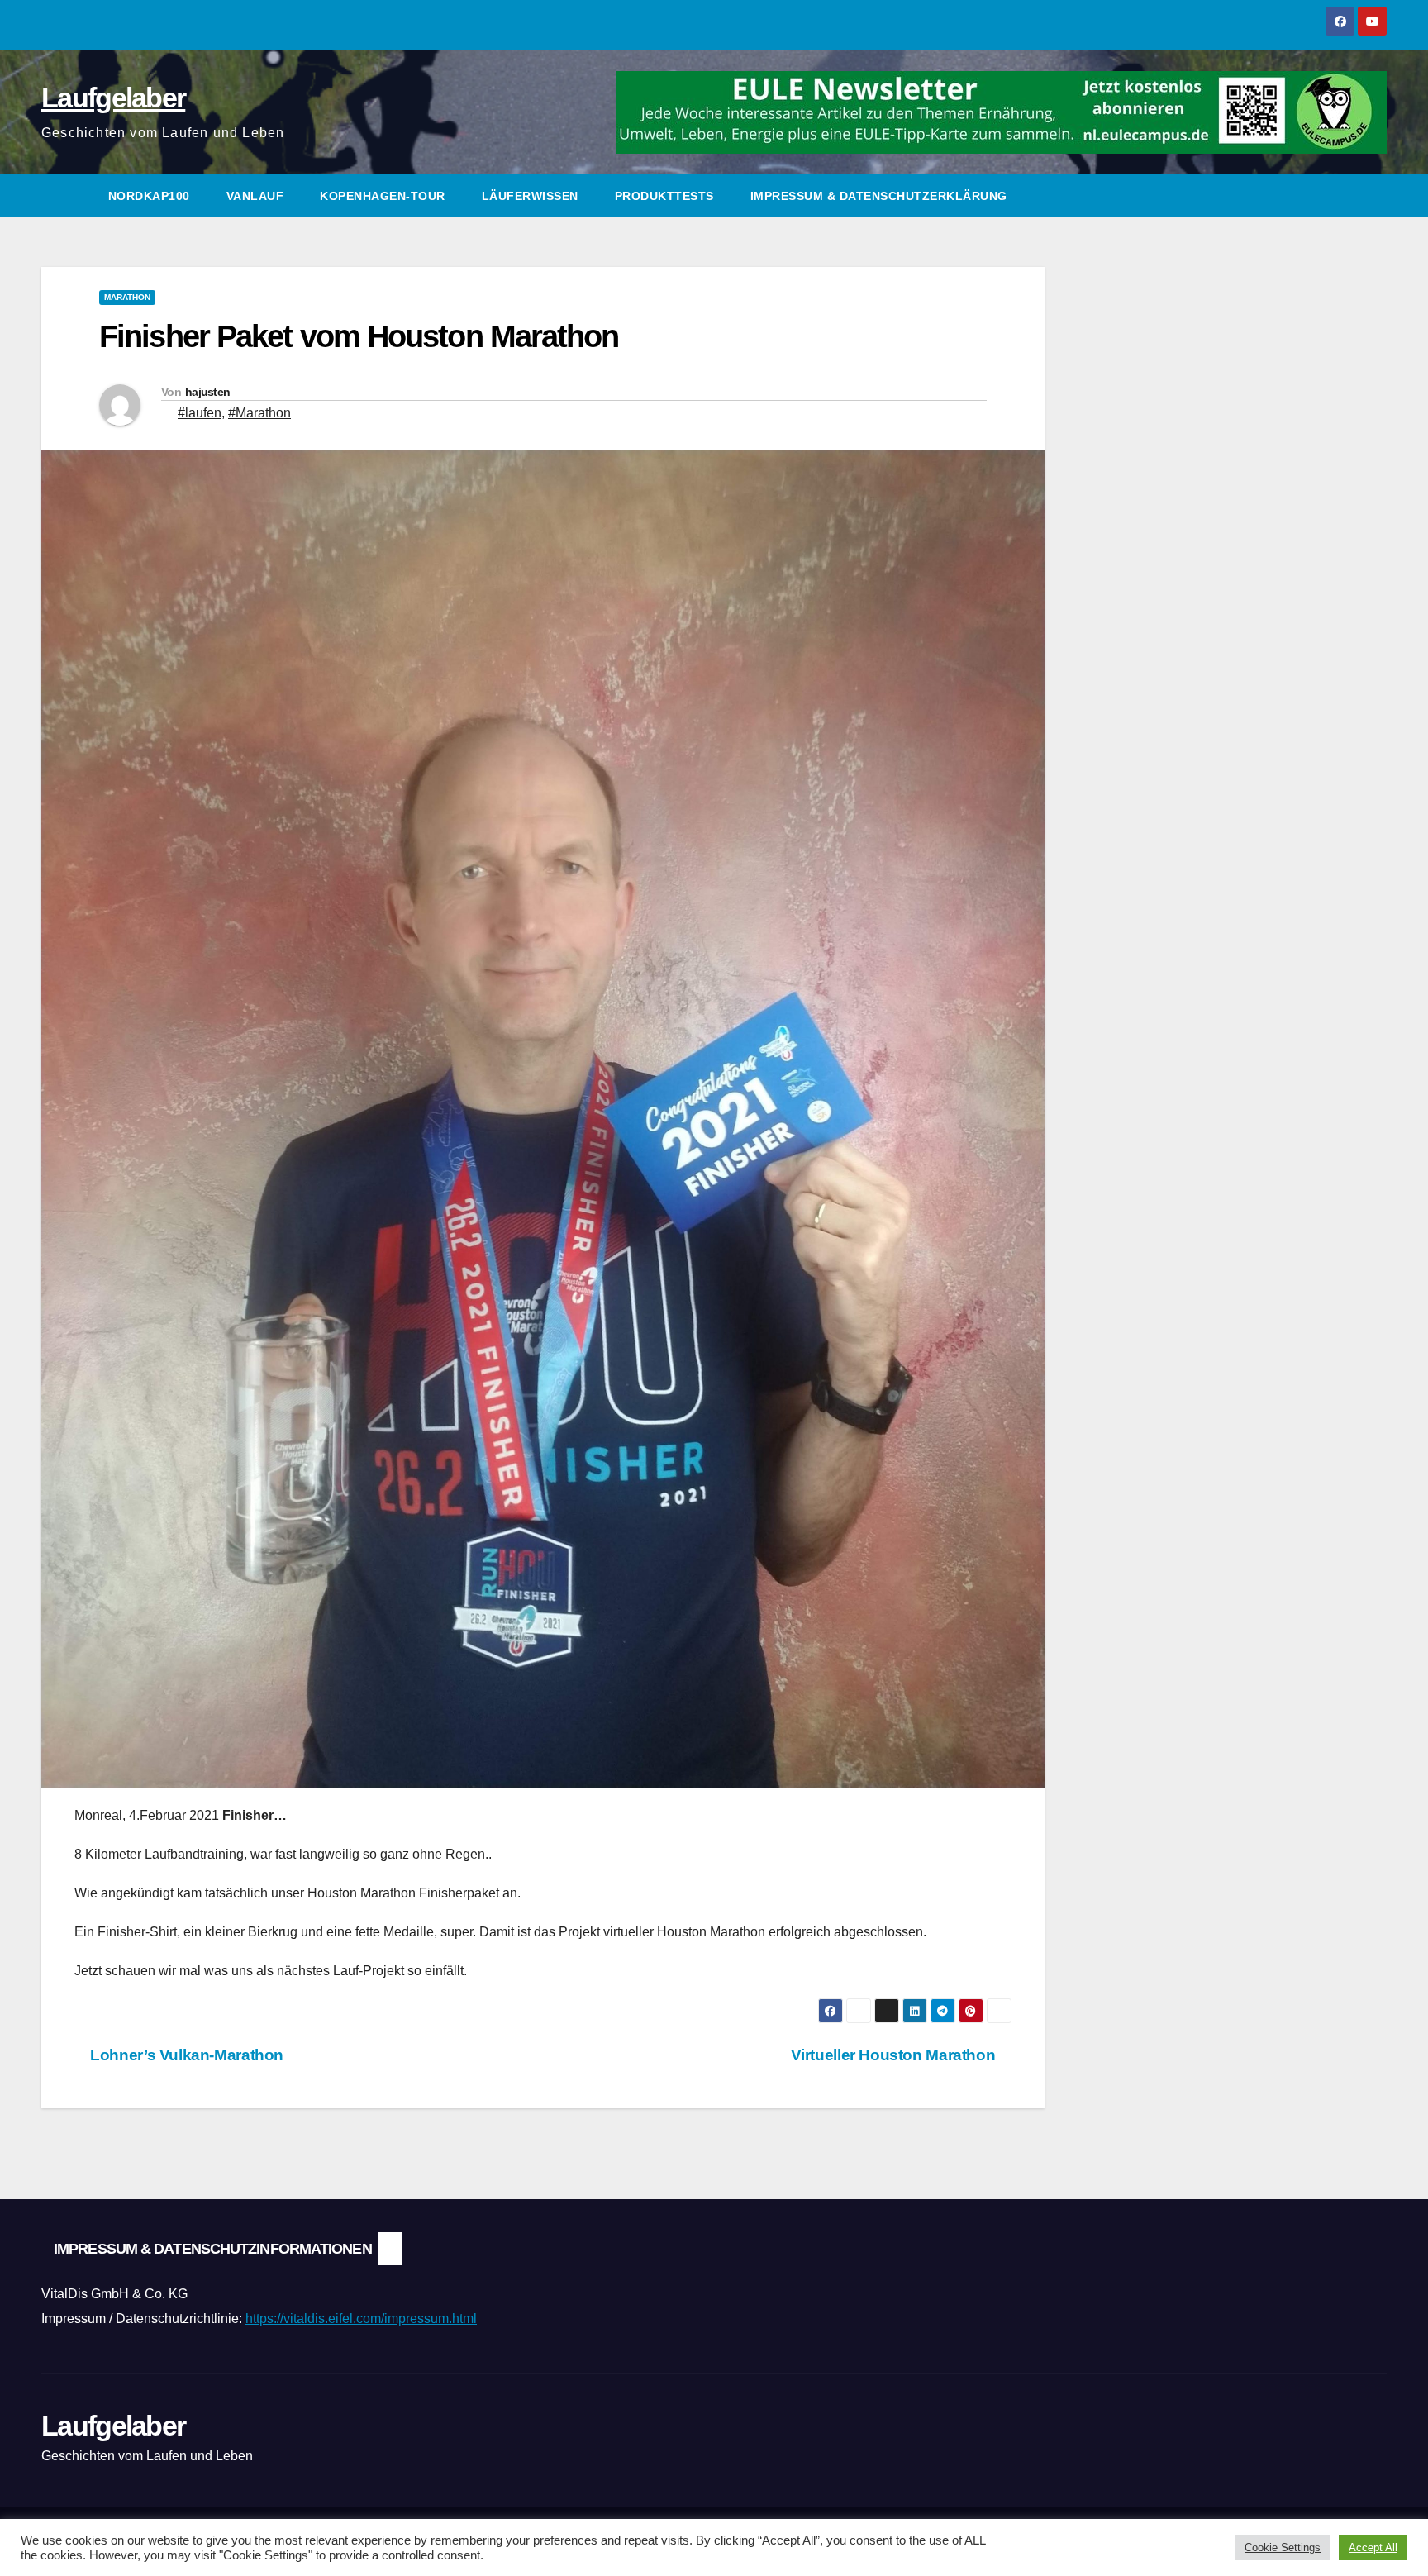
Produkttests (664, 196)
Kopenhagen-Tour (383, 196)
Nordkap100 (149, 196)
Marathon (127, 297)
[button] (1375, 195)
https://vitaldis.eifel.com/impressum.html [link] (361, 2319)
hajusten (207, 392)
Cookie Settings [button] (1283, 2547)
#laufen (200, 413)
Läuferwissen (530, 196)
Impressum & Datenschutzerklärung (879, 196)
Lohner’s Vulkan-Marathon (185, 2055)
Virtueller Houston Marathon (895, 2055)
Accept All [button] (1373, 2547)
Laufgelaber (113, 98)
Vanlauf (255, 196)
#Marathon (259, 413)
